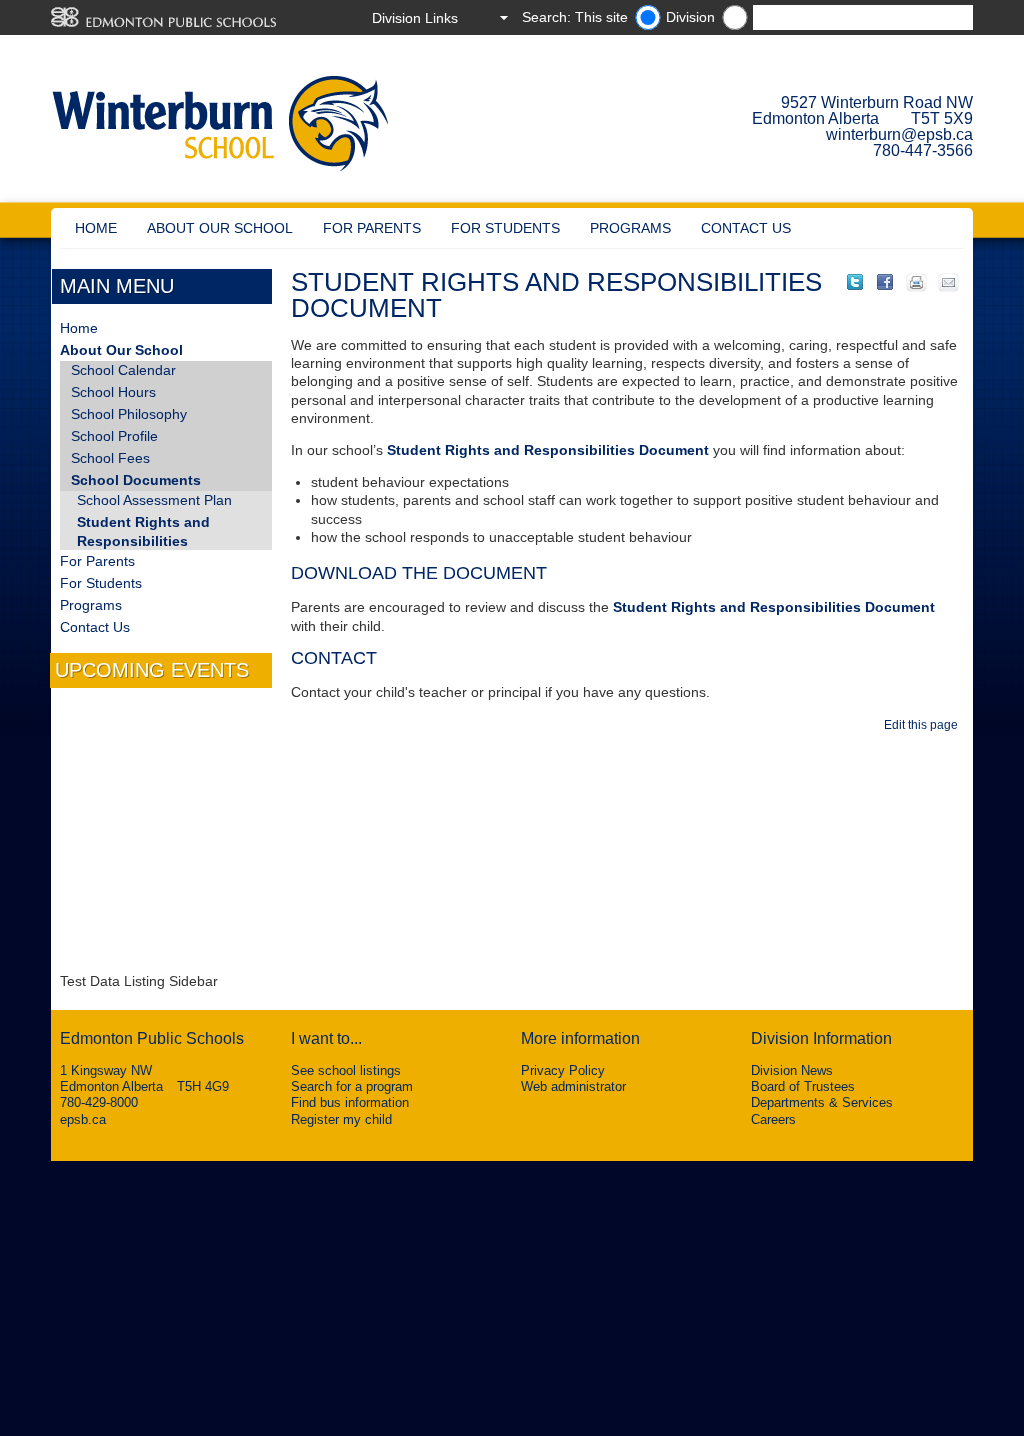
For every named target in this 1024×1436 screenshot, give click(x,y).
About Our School (220, 228)
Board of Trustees (803, 1086)
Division (690, 17)
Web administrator (573, 1086)
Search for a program (352, 1086)
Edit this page (924, 725)
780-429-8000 (99, 1102)
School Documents (136, 480)
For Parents (372, 228)
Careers (773, 1119)
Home (96, 228)
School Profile (114, 436)
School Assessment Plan (154, 500)
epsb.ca (83, 1119)
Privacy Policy (563, 1070)
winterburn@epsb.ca (899, 134)
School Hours (113, 392)
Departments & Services (822, 1102)
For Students (505, 228)
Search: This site (575, 17)
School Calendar (123, 370)
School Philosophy (129, 414)
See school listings (346, 1070)
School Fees (110, 458)
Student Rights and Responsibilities (143, 531)
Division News (792, 1070)
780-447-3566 (923, 150)
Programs (630, 228)
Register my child (341, 1119)
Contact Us (746, 228)
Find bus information (350, 1102)
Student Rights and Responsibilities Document (548, 450)
